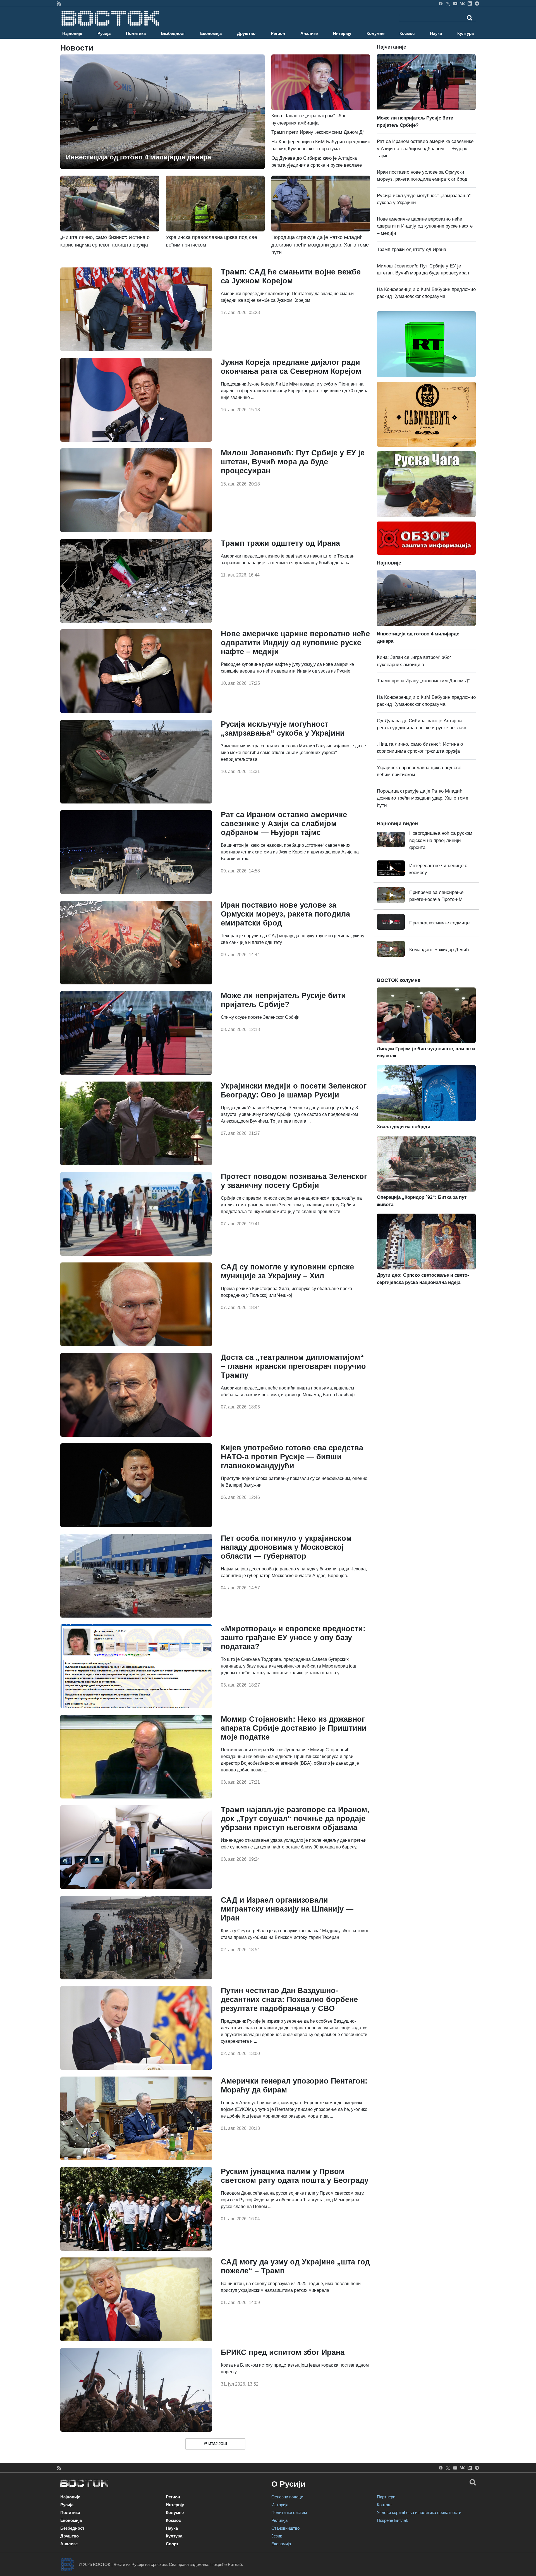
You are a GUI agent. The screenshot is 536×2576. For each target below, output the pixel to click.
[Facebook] (441, 3)
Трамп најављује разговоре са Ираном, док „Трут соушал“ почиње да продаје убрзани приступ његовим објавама (295, 1819)
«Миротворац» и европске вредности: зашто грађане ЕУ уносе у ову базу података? (293, 1638)
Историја (280, 2505)
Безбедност (173, 33)
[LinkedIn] (470, 3)
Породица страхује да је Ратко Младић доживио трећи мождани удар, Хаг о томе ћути (423, 798)
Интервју (342, 33)
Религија (279, 2520)
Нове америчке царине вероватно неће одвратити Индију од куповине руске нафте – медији (295, 643)
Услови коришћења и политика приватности (419, 2512)
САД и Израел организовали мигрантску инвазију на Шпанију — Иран (287, 1909)
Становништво (285, 2528)
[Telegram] (477, 3)
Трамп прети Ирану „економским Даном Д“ (318, 132)
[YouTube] (455, 3)
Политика (136, 33)
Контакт (384, 2505)
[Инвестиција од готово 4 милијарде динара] (162, 112)
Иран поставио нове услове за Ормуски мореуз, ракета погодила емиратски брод (285, 914)
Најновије (72, 33)
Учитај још (215, 2444)
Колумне (375, 33)
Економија (211, 33)
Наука (436, 33)
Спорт (172, 2544)
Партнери (386, 2497)
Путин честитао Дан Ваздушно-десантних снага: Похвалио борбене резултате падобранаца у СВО (289, 1999)
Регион (278, 33)
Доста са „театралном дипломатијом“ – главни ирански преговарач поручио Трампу (293, 1366)
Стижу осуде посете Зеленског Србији (260, 1017)
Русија (104, 33)
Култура (466, 33)
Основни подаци (287, 2497)
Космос (407, 33)
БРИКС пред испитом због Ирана (283, 2352)
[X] (448, 3)
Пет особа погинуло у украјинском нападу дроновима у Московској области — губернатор (286, 1547)
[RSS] (59, 3)
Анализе (309, 33)
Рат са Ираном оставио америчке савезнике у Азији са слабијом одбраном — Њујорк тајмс (284, 824)
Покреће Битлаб (393, 2520)
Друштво (246, 33)
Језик (277, 2536)
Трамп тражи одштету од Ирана (280, 543)
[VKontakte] (462, 3)
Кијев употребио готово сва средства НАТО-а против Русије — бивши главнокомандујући (292, 1457)
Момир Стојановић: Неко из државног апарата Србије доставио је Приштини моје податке (294, 1728)
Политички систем (289, 2512)
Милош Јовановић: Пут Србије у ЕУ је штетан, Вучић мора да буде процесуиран (293, 462)
